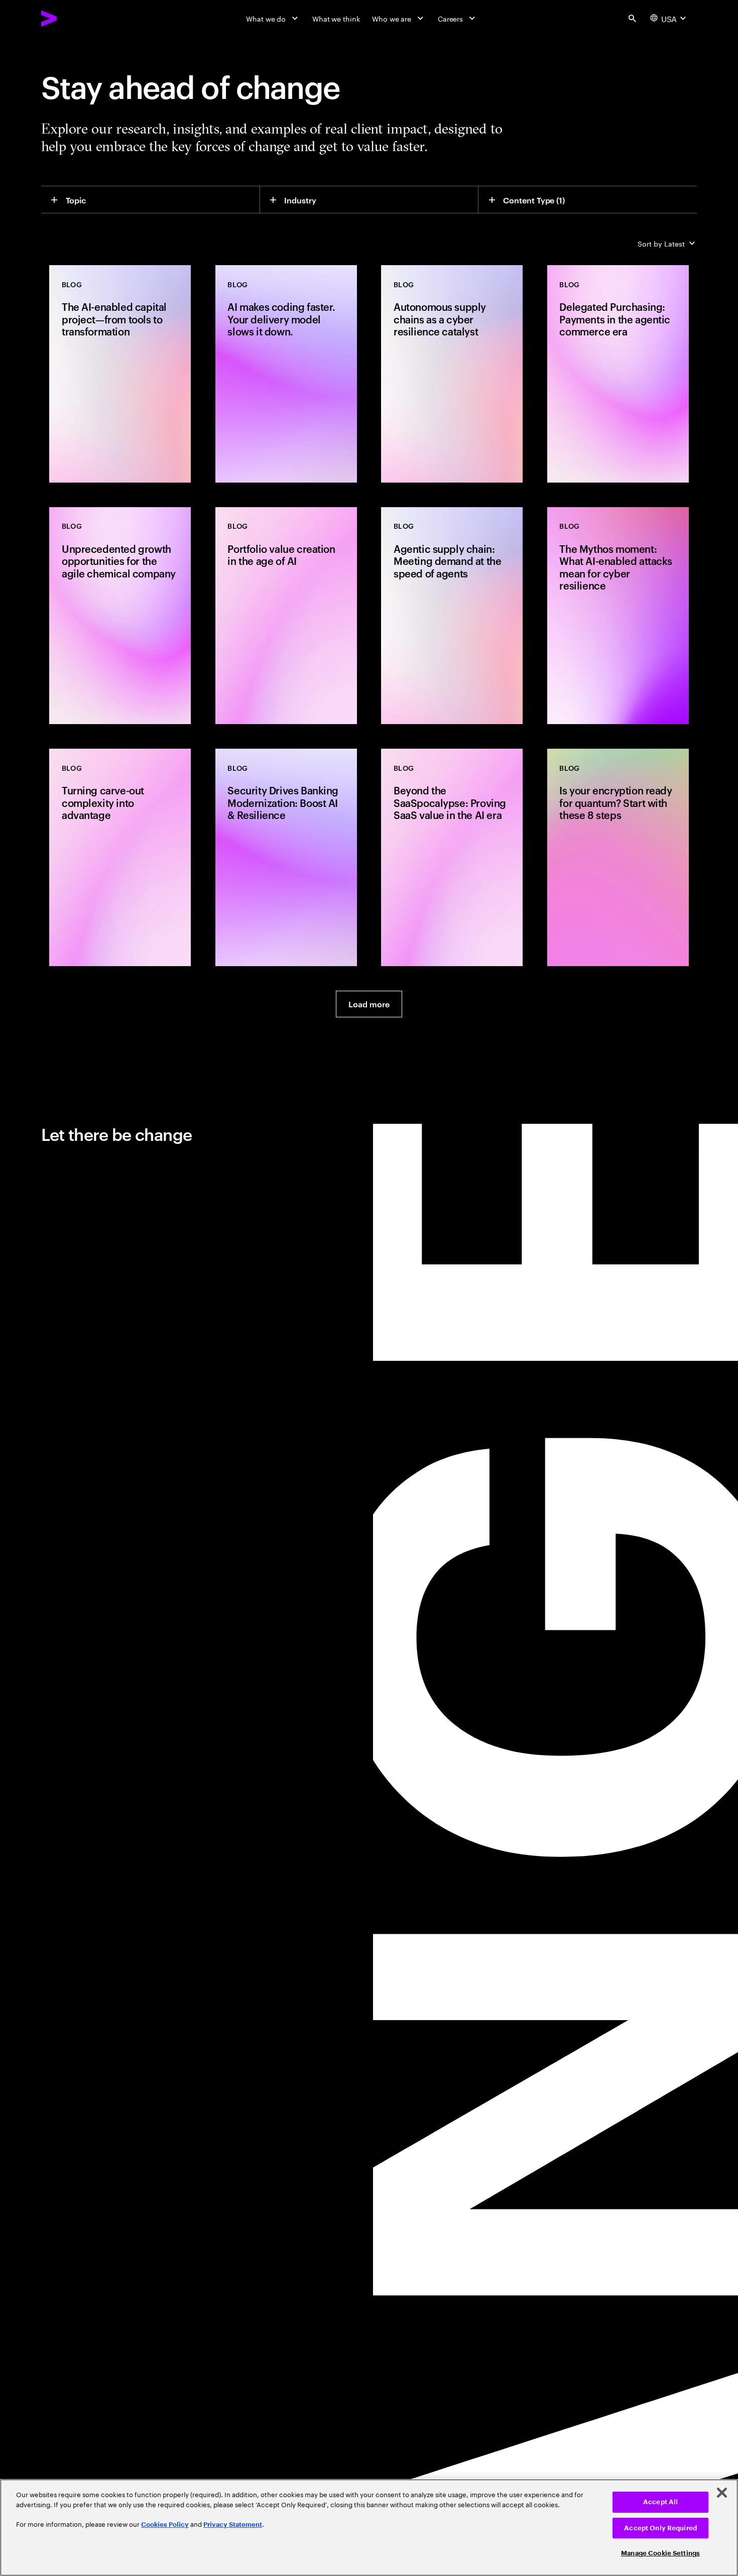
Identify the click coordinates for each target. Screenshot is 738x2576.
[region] (369, 2528)
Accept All (660, 2502)
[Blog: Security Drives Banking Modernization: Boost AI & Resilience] (286, 857)
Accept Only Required (660, 2528)
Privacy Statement (233, 2525)
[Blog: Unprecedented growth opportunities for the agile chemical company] (120, 616)
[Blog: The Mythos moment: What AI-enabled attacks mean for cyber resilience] (618, 616)
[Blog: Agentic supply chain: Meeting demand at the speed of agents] (452, 616)
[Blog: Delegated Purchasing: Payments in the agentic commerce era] (618, 374)
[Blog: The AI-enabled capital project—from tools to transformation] (120, 374)
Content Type (534, 200)
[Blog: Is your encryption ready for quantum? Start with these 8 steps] (618, 857)
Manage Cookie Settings (660, 2553)
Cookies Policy (165, 2525)
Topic (76, 200)
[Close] (722, 2493)
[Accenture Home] (72, 18)
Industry (300, 200)
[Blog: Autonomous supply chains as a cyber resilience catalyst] (452, 374)
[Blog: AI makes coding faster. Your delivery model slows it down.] (286, 374)
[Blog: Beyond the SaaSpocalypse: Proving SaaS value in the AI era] (452, 857)
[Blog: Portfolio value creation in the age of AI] (286, 616)
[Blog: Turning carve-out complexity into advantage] (120, 857)
